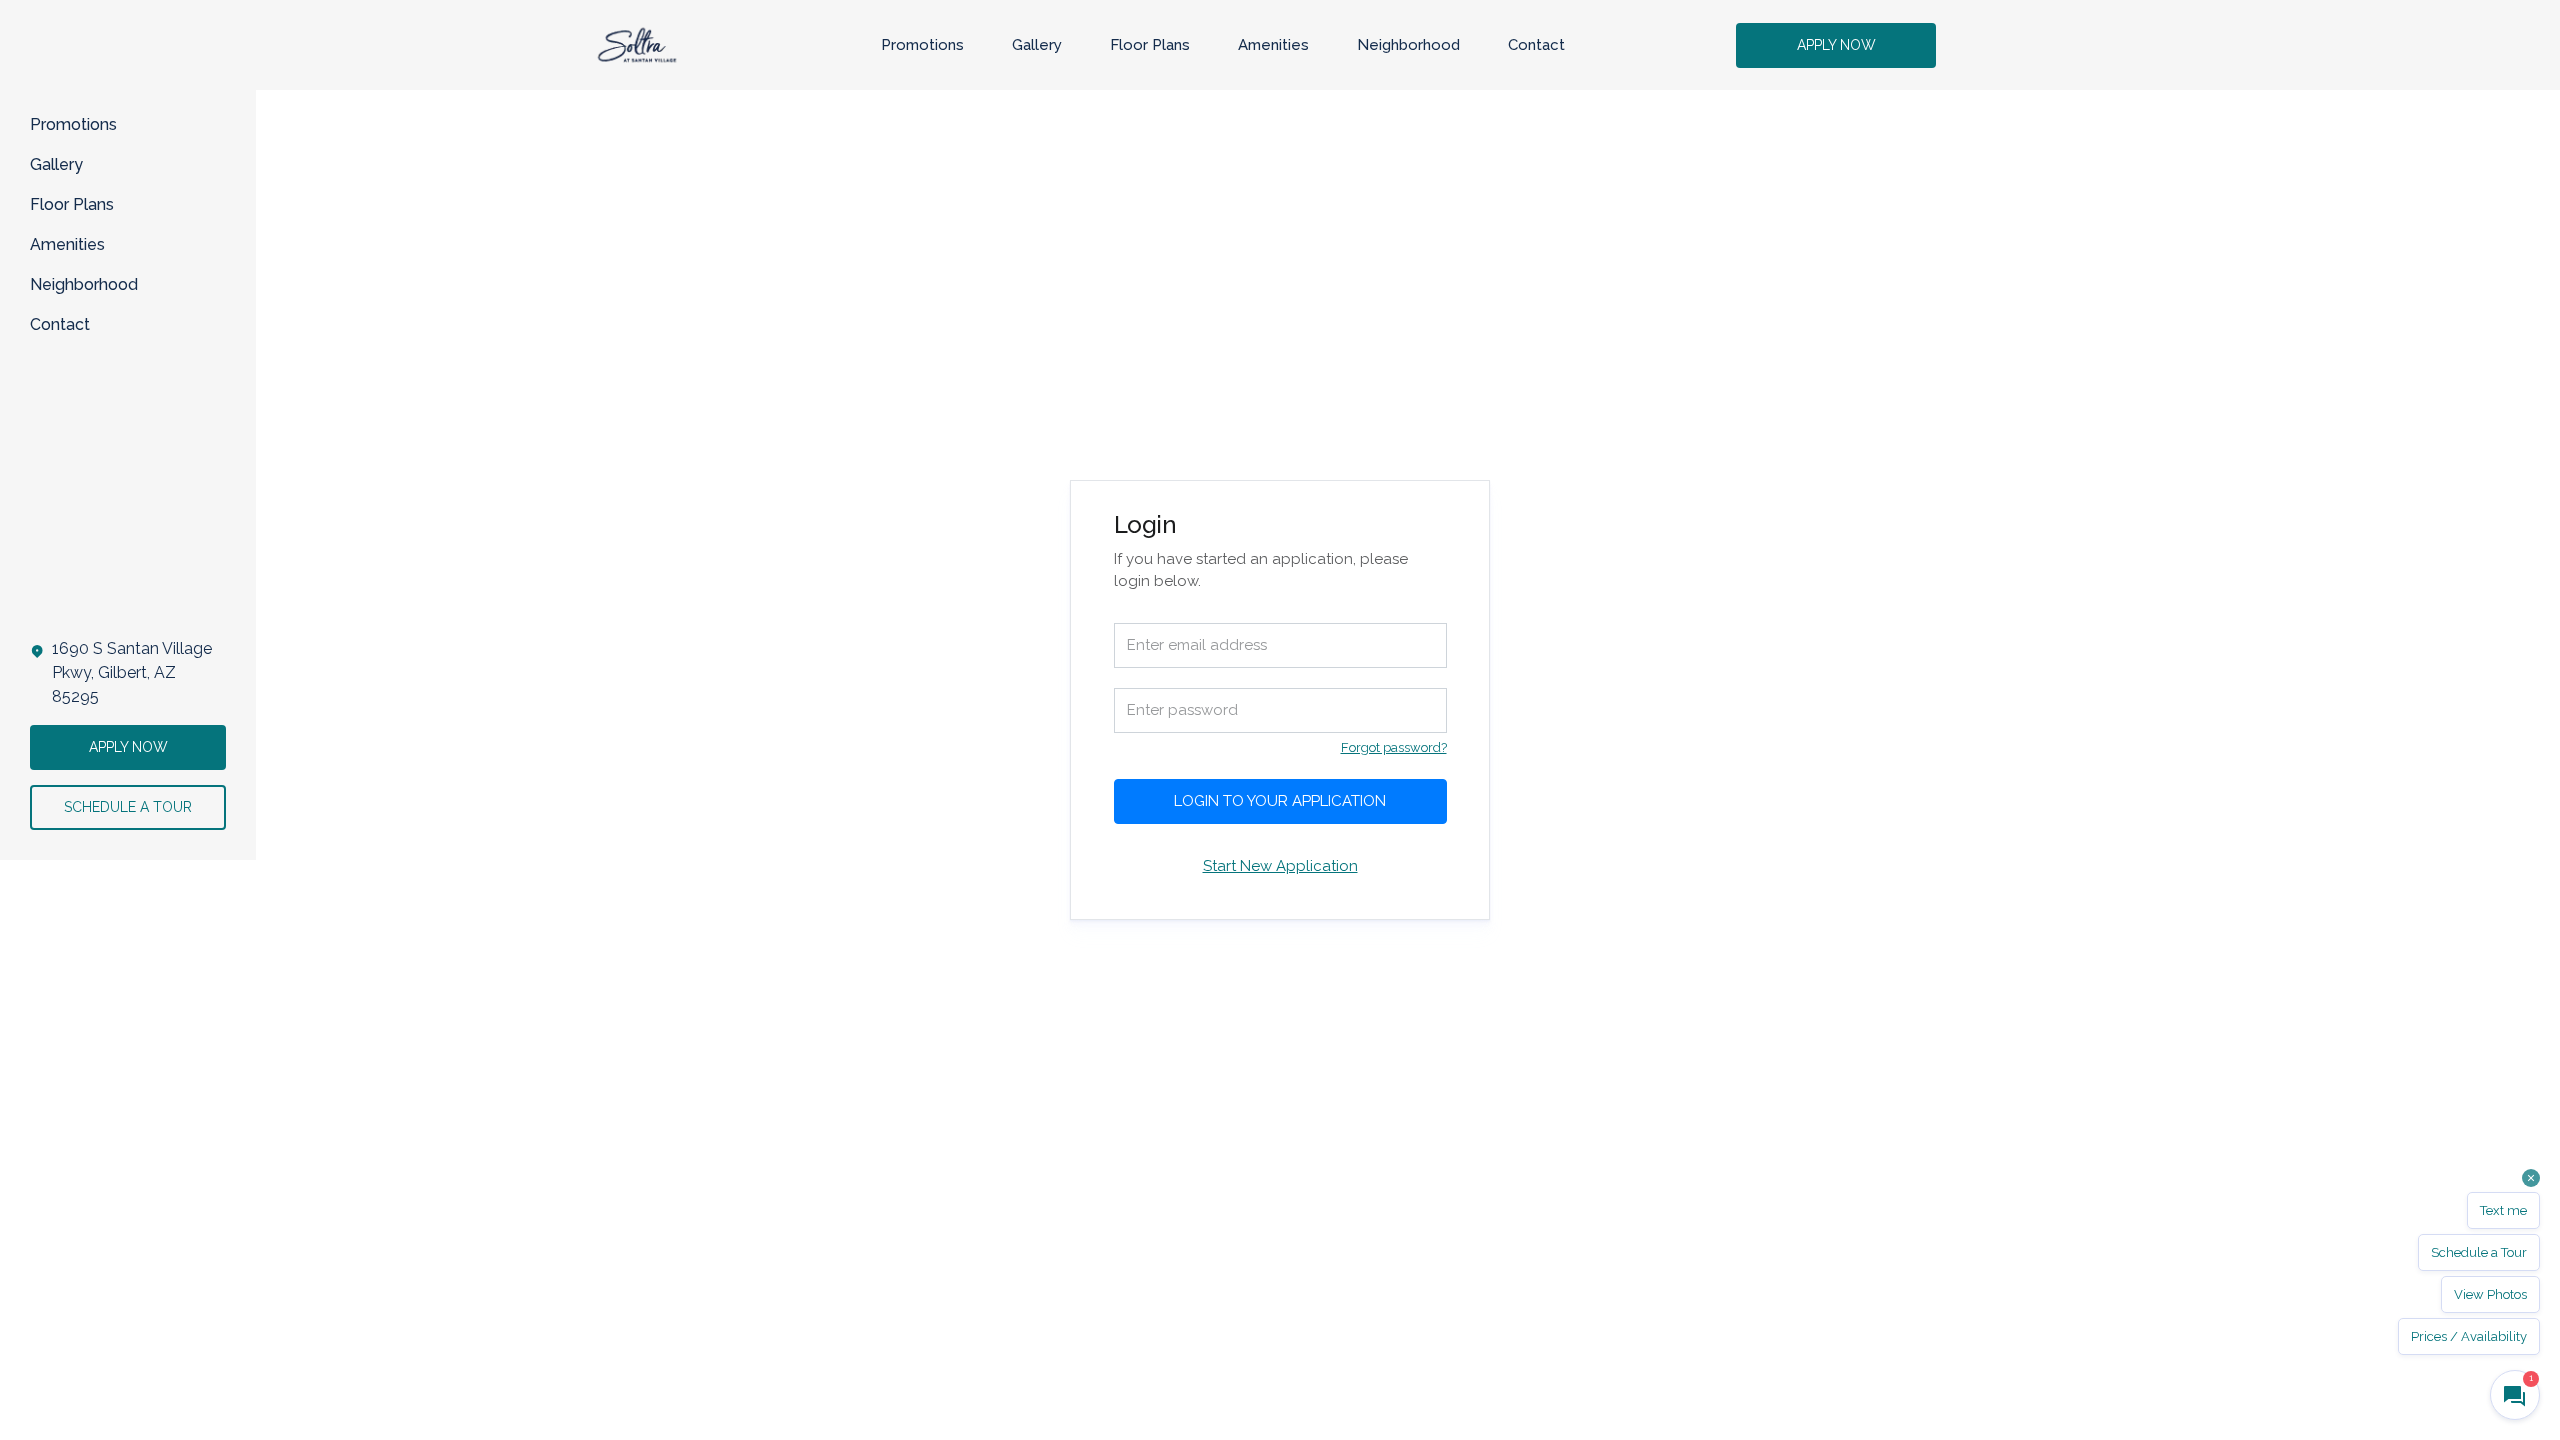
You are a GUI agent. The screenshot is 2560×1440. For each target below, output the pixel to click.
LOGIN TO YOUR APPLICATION (1280, 801)
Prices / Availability (2469, 1336)
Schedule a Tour (2479, 1252)
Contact (1536, 45)
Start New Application (1280, 866)
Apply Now (1836, 45)
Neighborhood (1408, 45)
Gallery (1037, 45)
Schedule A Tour (128, 807)
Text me (2503, 1210)
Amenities (1273, 45)
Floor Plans (1150, 45)
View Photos (2490, 1294)
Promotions (922, 45)
